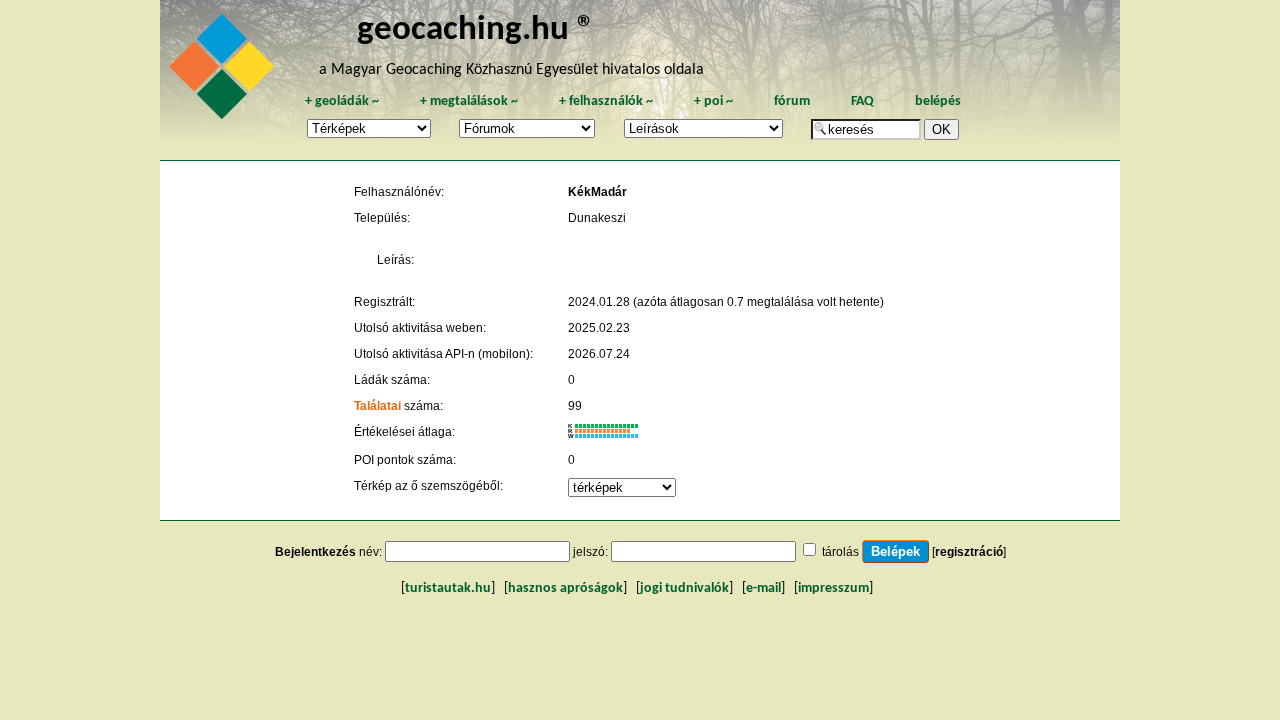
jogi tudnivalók (684, 588)
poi (713, 101)
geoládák (342, 101)
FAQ (862, 101)
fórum (792, 101)
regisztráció (969, 552)
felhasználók (606, 101)
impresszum (833, 588)
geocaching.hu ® (476, 30)
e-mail (763, 588)
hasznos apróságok (565, 588)
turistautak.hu (448, 588)
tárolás (840, 552)
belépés (938, 101)
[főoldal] (225, 72)
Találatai (377, 406)
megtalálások (469, 101)
